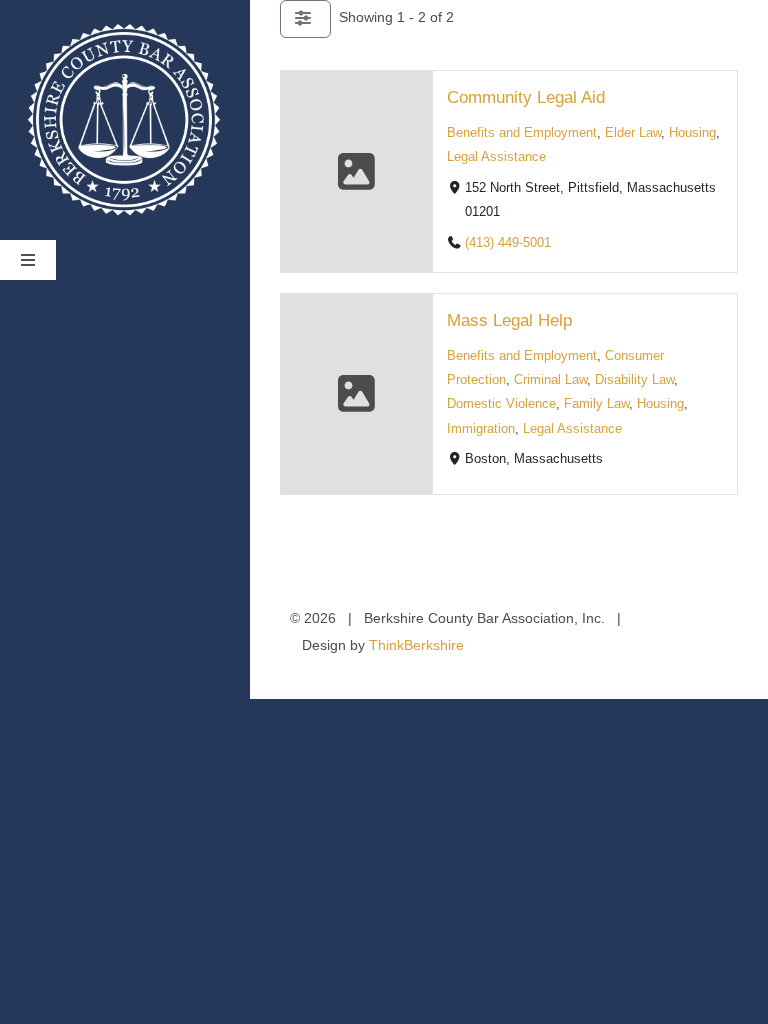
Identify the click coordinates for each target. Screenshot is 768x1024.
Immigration (481, 429)
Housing (692, 133)
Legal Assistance (496, 157)
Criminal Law (550, 381)
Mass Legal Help (509, 321)
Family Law (596, 405)
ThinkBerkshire (416, 645)
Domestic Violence (501, 405)
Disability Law (634, 381)
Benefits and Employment (522, 133)
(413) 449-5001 (508, 243)
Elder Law (633, 133)
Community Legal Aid (526, 97)
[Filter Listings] (305, 19)
